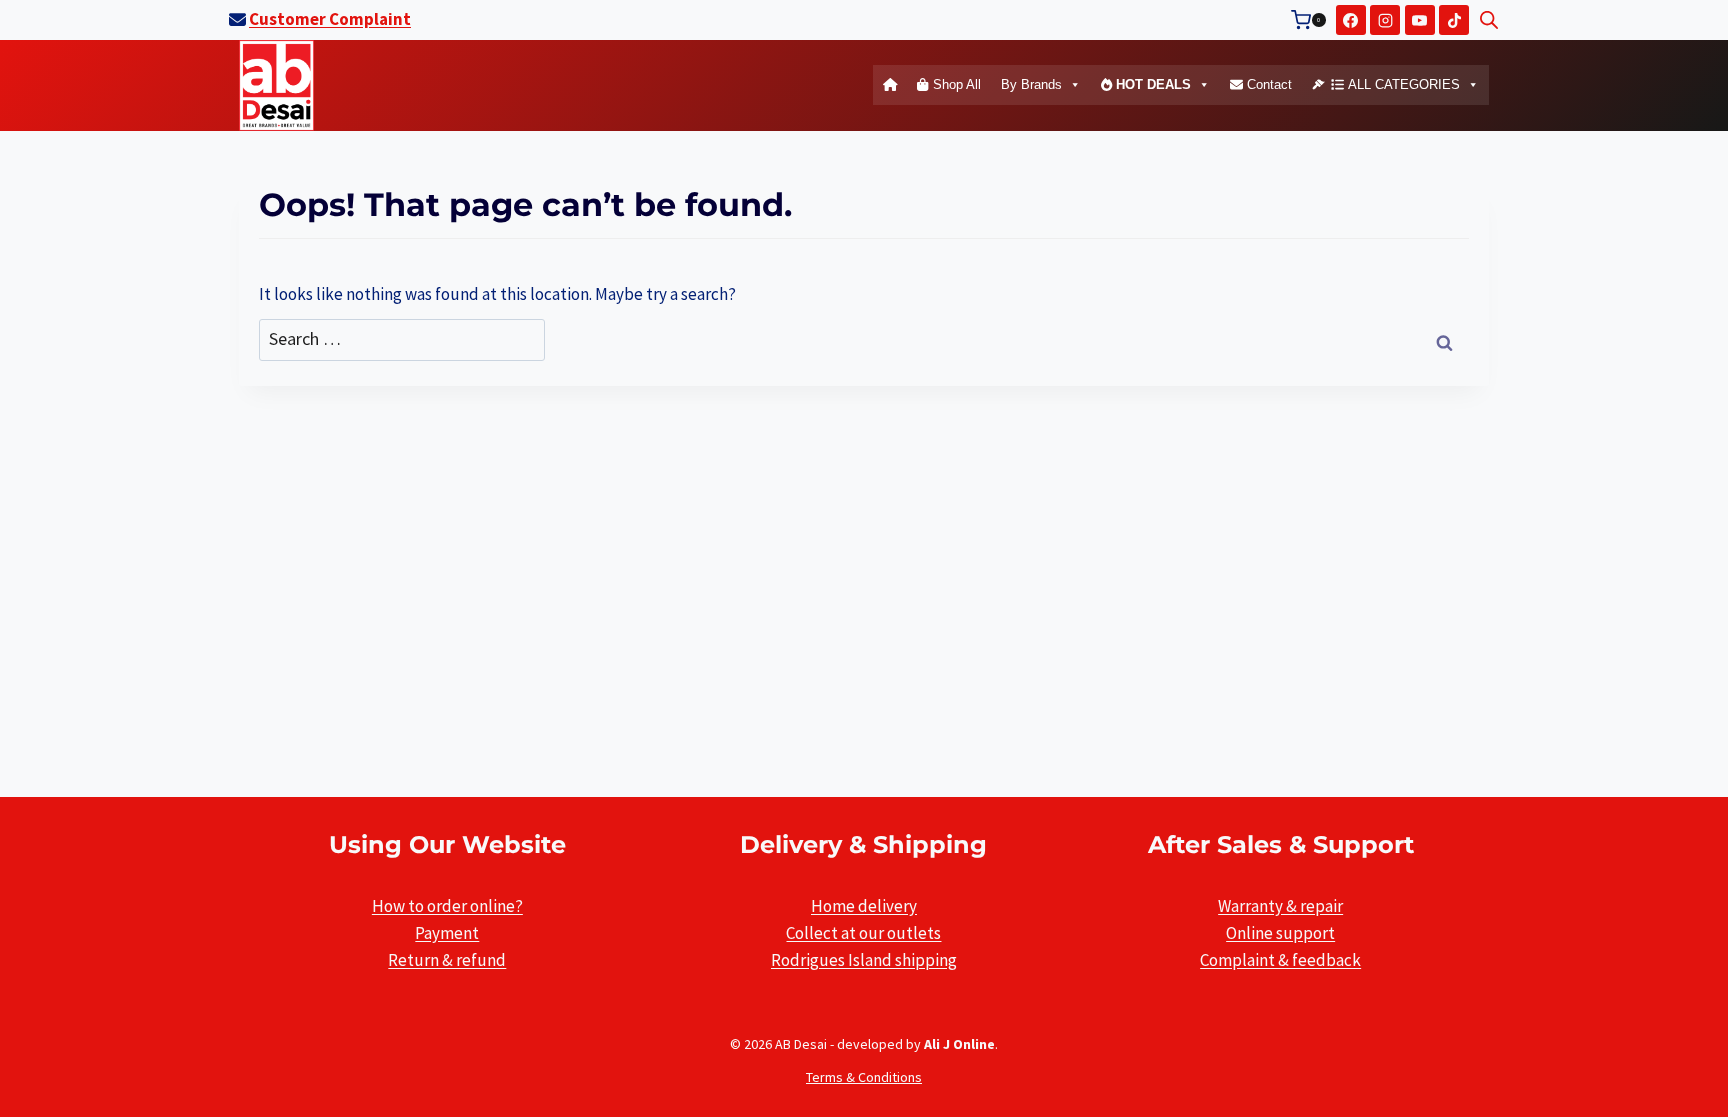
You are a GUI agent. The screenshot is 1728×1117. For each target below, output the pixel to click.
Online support (1280, 933)
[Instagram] (1385, 20)
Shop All (955, 84)
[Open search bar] (1489, 20)
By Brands (1031, 84)
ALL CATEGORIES (1402, 84)
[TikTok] (1454, 20)
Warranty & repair (1280, 906)
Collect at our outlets (863, 933)
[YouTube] (1420, 20)
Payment (447, 933)
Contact (1267, 84)
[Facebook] (1351, 20)
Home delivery (864, 906)
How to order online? (447, 906)
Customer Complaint (330, 19)
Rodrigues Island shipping (864, 960)
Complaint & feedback (1280, 960)
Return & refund (447, 960)
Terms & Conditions (864, 1077)
